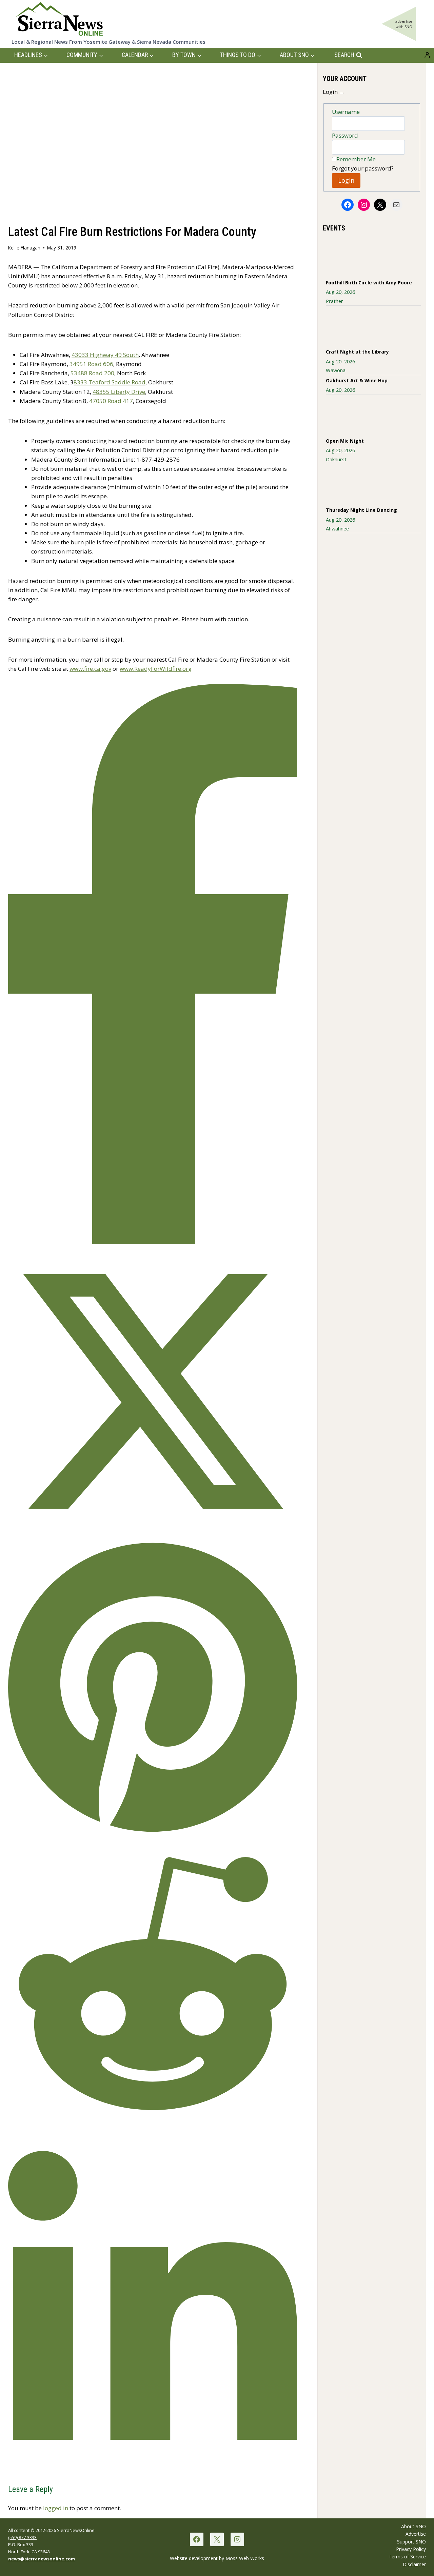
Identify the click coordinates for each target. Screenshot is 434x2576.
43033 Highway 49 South (105, 355)
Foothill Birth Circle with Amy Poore (369, 283)
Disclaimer (414, 2564)
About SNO (413, 2526)
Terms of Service (407, 2557)
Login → (334, 92)
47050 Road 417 (111, 401)
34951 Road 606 (91, 364)
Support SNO (411, 2542)
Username (346, 112)
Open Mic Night (345, 441)
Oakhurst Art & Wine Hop (357, 380)
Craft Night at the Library (357, 352)
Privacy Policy (411, 2549)
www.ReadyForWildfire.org (156, 669)
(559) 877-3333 (22, 2537)
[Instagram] (237, 2539)
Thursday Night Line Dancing (361, 510)
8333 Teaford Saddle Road (110, 382)
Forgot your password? (363, 168)
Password (345, 135)
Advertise (416, 2534)
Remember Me (356, 159)
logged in (56, 2508)
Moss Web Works (245, 2558)
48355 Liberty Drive (119, 392)
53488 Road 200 (92, 373)
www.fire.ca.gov (90, 669)
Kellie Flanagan (24, 248)
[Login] (427, 55)
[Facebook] (196, 2539)
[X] (217, 2539)
